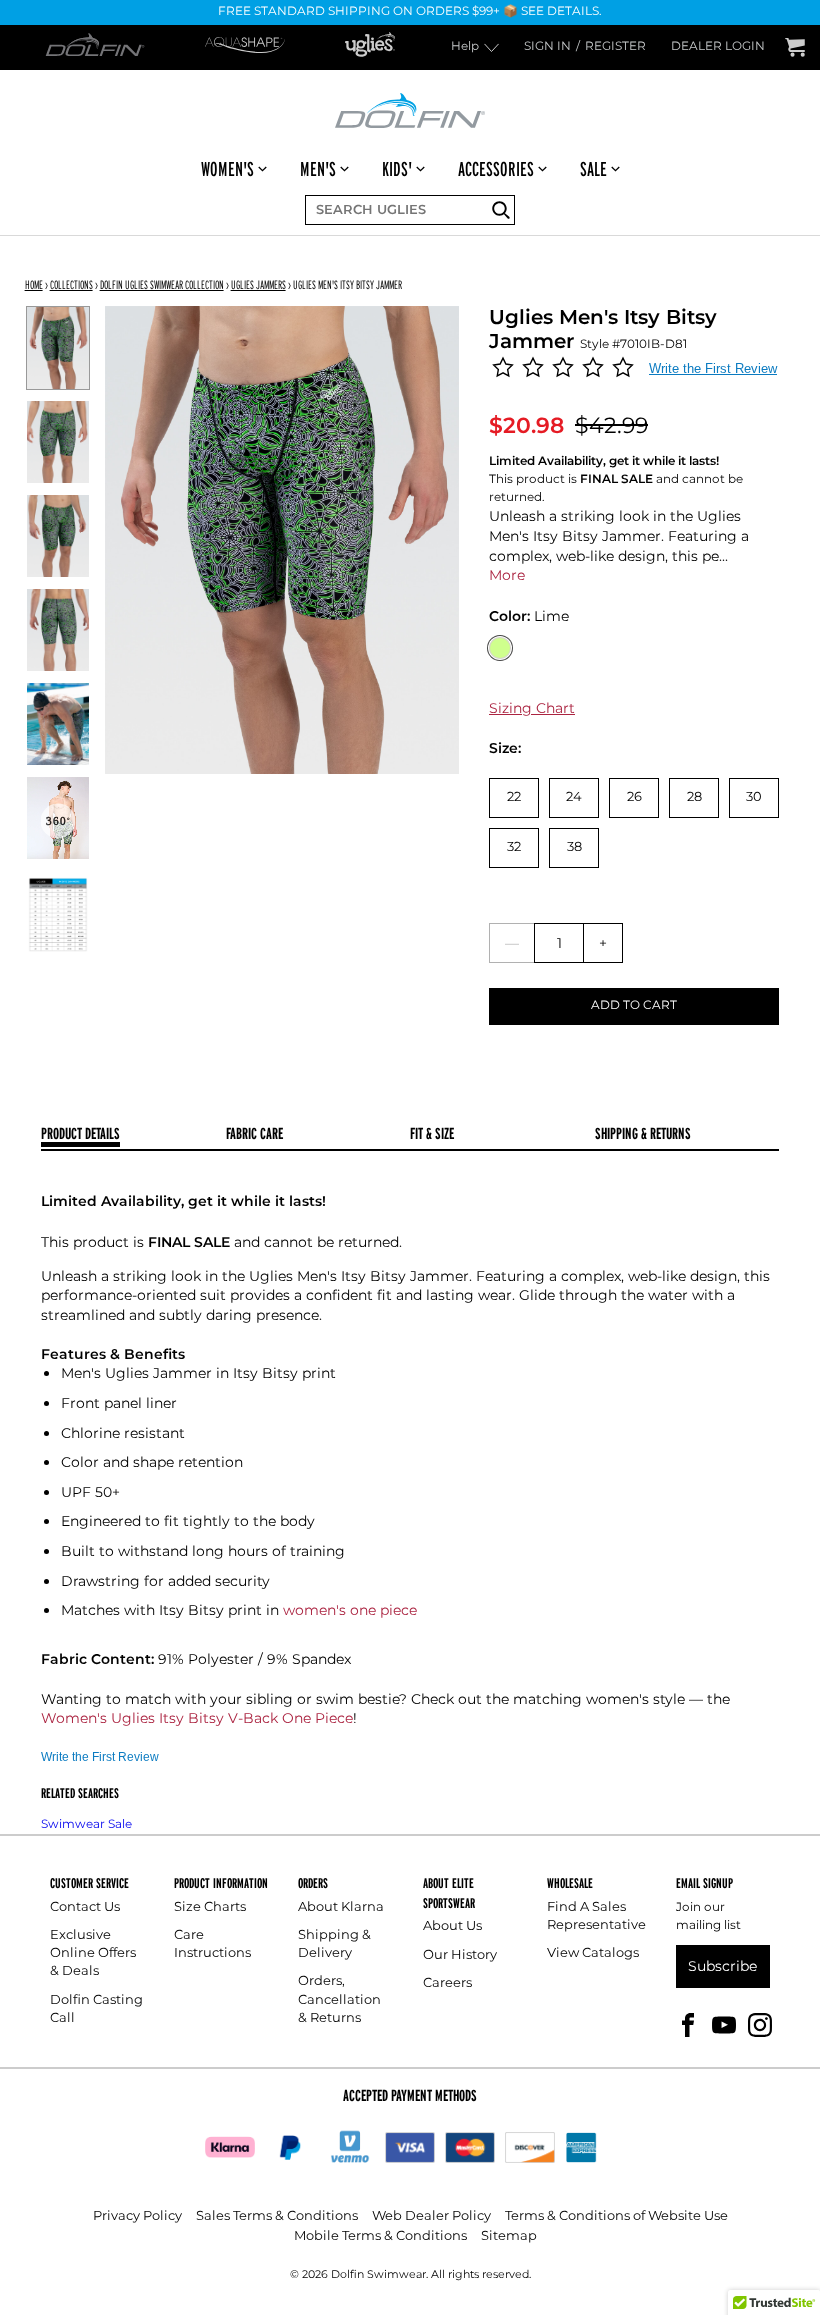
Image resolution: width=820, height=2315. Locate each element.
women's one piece (350, 1610)
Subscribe (722, 1966)
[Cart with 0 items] (795, 47)
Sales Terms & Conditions (277, 2216)
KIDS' (397, 169)
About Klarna (341, 1907)
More (507, 575)
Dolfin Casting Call (96, 2009)
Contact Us (85, 1907)
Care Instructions (212, 1944)
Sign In (547, 47)
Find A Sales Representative (596, 1916)
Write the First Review (713, 368)
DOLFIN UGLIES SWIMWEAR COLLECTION (162, 284)
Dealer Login (718, 47)
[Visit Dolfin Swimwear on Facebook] (688, 2024)
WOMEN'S (227, 169)
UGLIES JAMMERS (258, 284)
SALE (593, 169)
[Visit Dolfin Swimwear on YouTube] (724, 2024)
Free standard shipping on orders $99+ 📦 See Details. (410, 12)
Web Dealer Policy (431, 2216)
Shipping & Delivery (334, 1944)
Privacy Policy (137, 2216)
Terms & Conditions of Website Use (616, 2216)
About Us (452, 1926)
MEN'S (318, 169)
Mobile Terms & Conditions (380, 2236)
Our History (460, 1955)
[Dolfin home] (410, 109)
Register (615, 47)
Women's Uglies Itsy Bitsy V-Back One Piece (197, 1718)
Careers (447, 1983)
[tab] (133, 1135)
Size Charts (210, 1907)
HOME (34, 284)
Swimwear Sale (86, 1824)
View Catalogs (593, 1953)
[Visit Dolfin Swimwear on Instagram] (760, 2024)
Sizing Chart (532, 708)
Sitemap (509, 2236)
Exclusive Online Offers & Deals (93, 1953)
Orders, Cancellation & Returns (339, 1999)
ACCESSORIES (496, 169)
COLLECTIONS (71, 284)
